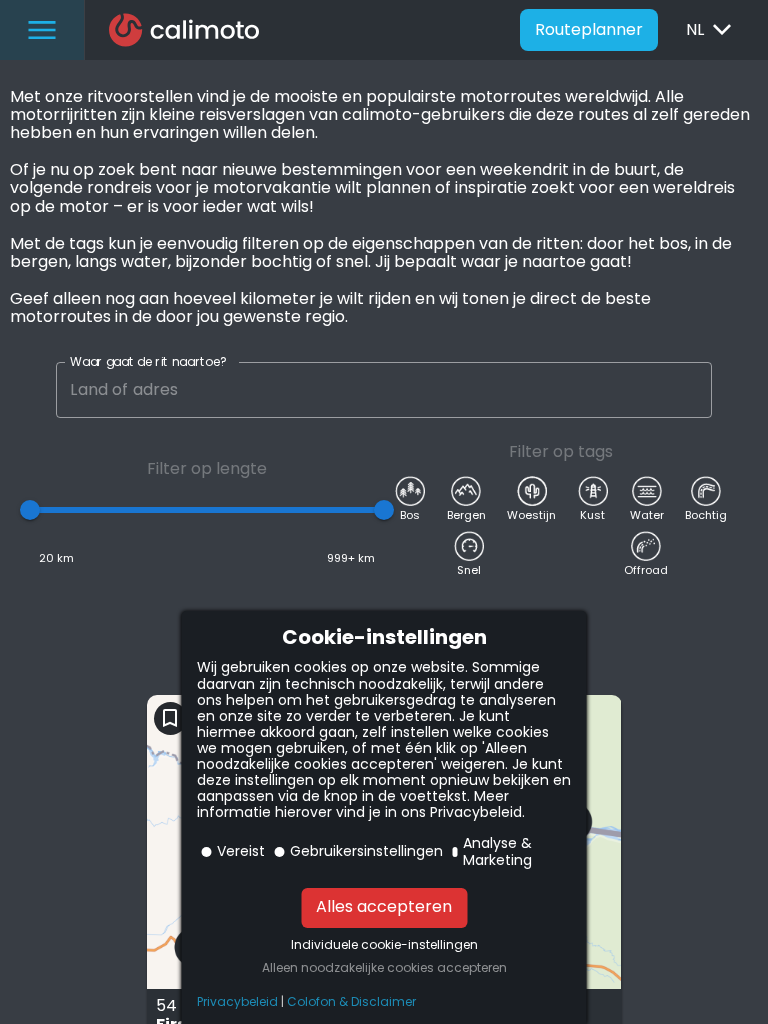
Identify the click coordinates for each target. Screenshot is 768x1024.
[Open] (703, 390)
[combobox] (373, 390)
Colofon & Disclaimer (351, 1002)
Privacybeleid (237, 1002)
